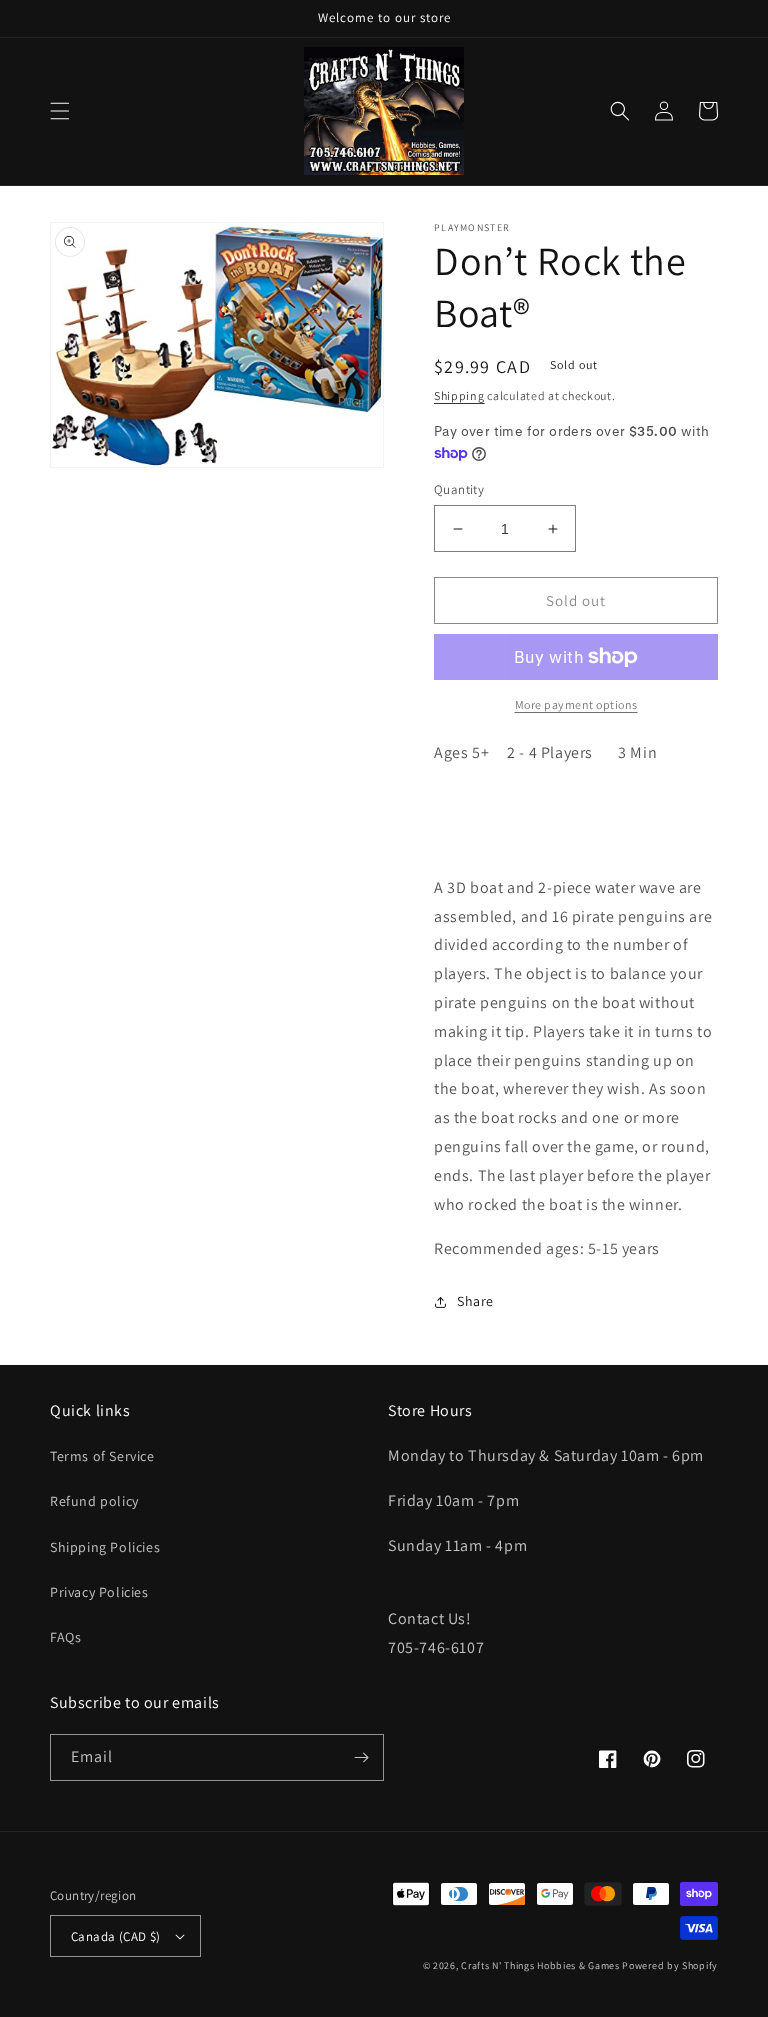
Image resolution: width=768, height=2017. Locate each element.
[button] (60, 111)
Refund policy (94, 1501)
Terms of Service (102, 1456)
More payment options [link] (576, 704)
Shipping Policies (105, 1547)
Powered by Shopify (670, 1965)
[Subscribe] (361, 1757)
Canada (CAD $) (116, 1936)
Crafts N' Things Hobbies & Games (541, 1965)
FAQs (65, 1637)
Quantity (459, 489)
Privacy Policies (99, 1592)
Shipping (459, 395)
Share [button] (475, 1301)
